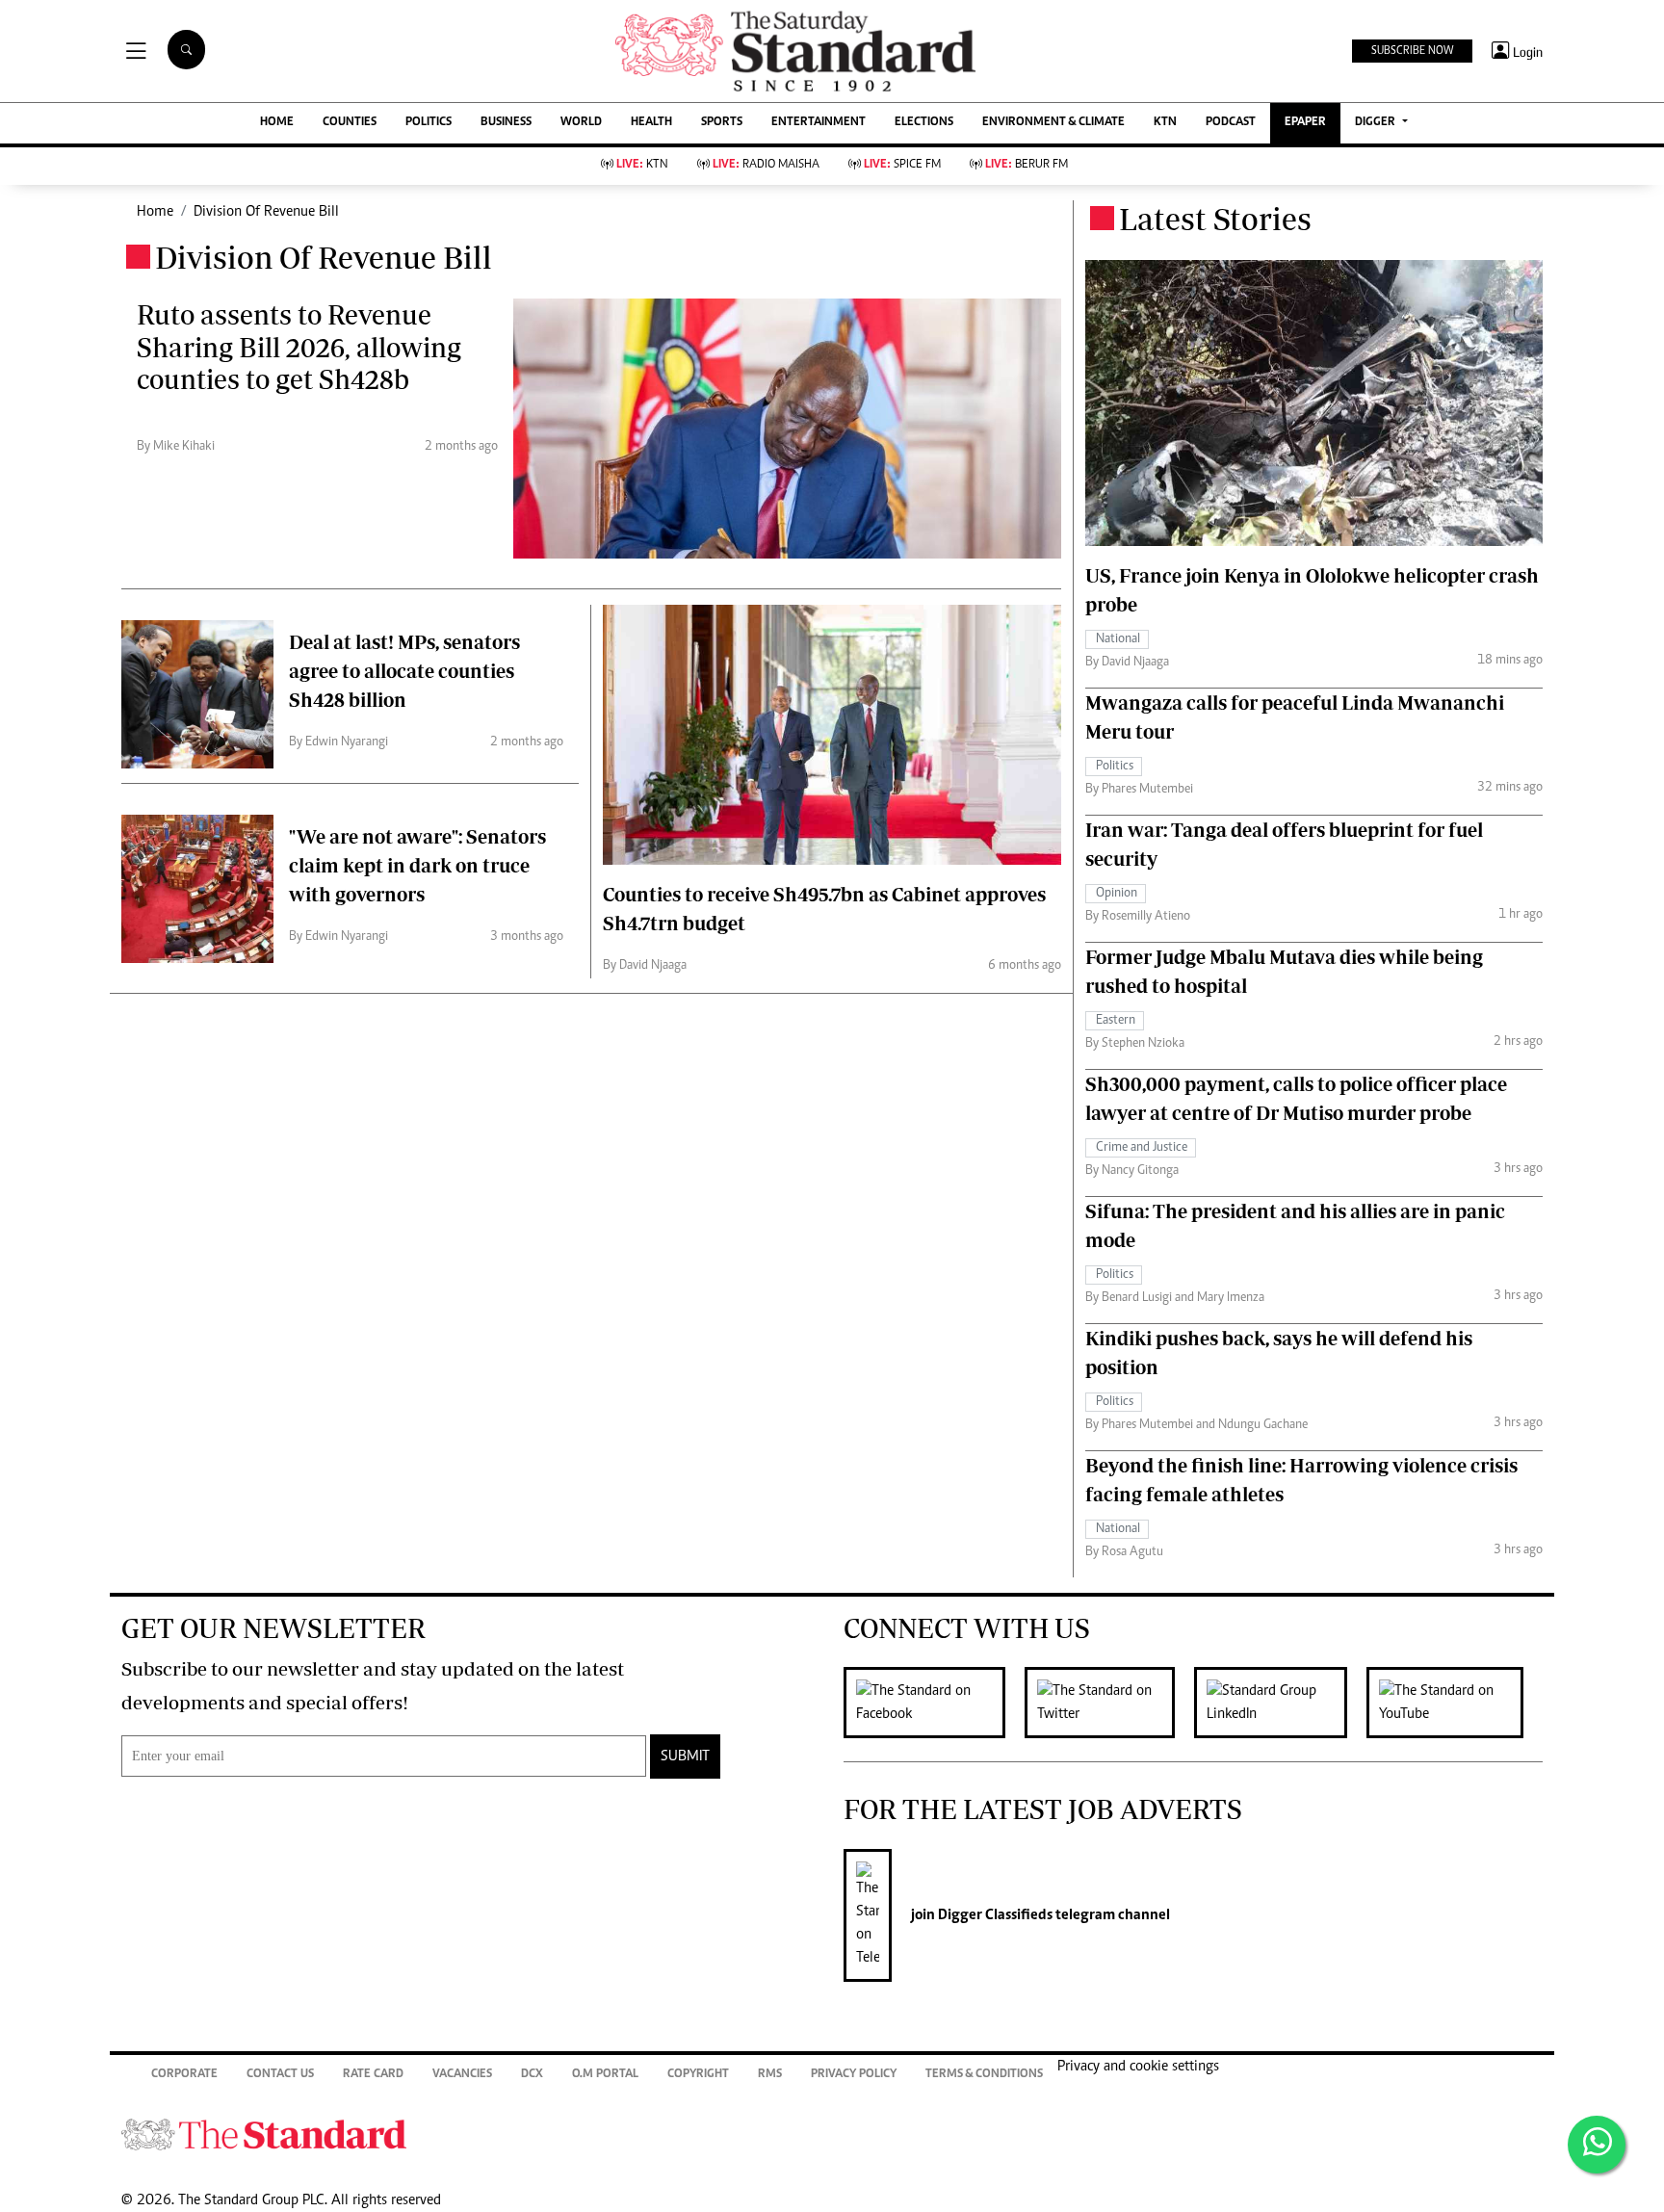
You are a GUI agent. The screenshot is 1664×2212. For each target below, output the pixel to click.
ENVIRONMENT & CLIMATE (1053, 123)
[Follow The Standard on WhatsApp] (1597, 2145)
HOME (277, 123)
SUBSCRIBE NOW (1412, 51)
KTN (1165, 123)
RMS (770, 2075)
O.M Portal (605, 2075)
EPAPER (1305, 123)
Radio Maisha (766, 165)
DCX (532, 2075)
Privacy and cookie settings (1138, 2067)
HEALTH (651, 123)
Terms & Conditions (984, 2075)
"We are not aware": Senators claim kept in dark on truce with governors (417, 865)
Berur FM (1027, 165)
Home (155, 212)
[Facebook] (934, 1703)
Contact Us (280, 2075)
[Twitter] (1109, 1703)
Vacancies (462, 2075)
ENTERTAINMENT (819, 123)
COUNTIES (350, 123)
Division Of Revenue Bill (266, 212)
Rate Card (373, 2075)
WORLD (581, 123)
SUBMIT (685, 1757)
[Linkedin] (1280, 1703)
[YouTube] (1455, 1703)
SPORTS (722, 123)
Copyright (698, 2075)
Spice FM (902, 165)
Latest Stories (1215, 219)
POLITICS (429, 123)
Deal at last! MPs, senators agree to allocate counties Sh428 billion (404, 671)
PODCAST (1231, 123)
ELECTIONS (924, 123)
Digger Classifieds (994, 1915)
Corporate (184, 2075)
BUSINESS (506, 123)
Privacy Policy (854, 2075)
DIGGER (1377, 123)
